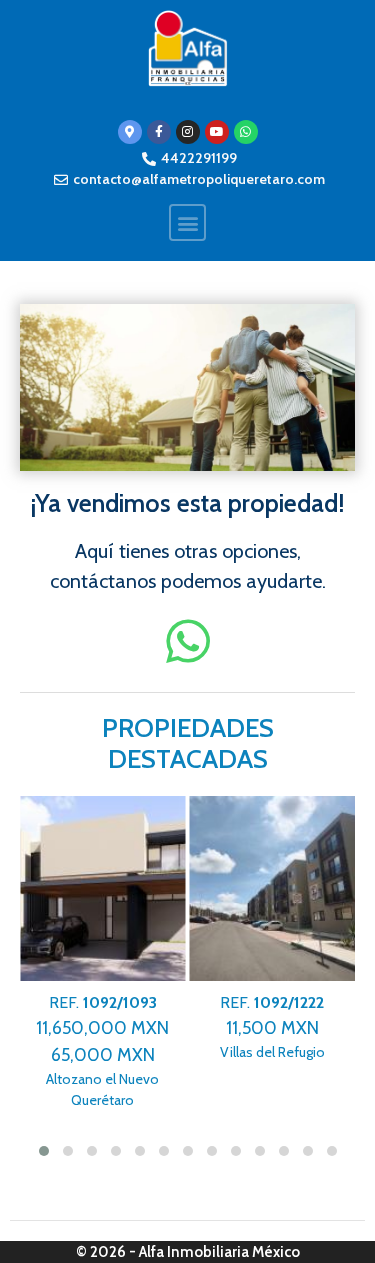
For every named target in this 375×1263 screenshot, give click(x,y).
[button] (187, 222)
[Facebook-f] (159, 132)
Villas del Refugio (272, 1027)
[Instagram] (188, 132)
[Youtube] (217, 132)
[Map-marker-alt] (130, 132)
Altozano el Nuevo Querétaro (102, 1051)
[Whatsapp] (246, 132)
